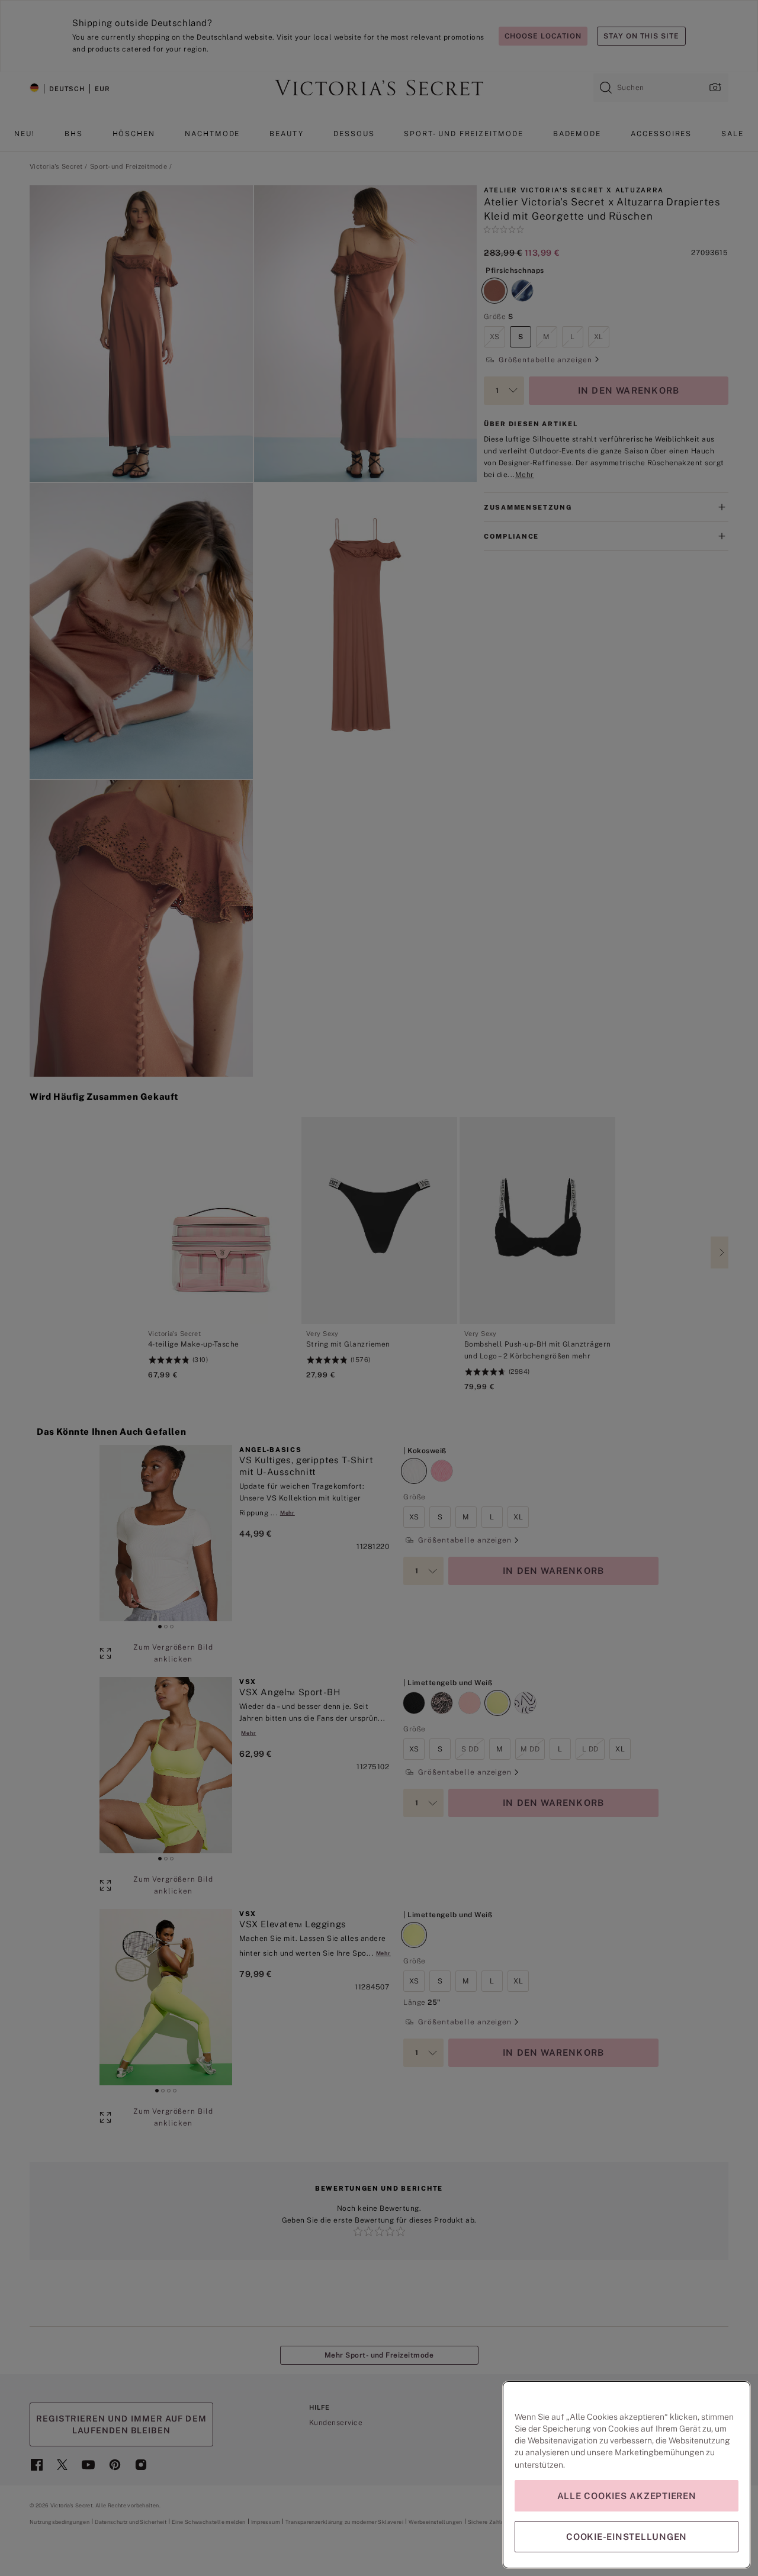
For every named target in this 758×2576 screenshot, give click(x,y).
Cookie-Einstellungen (627, 2537)
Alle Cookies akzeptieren (627, 2496)
